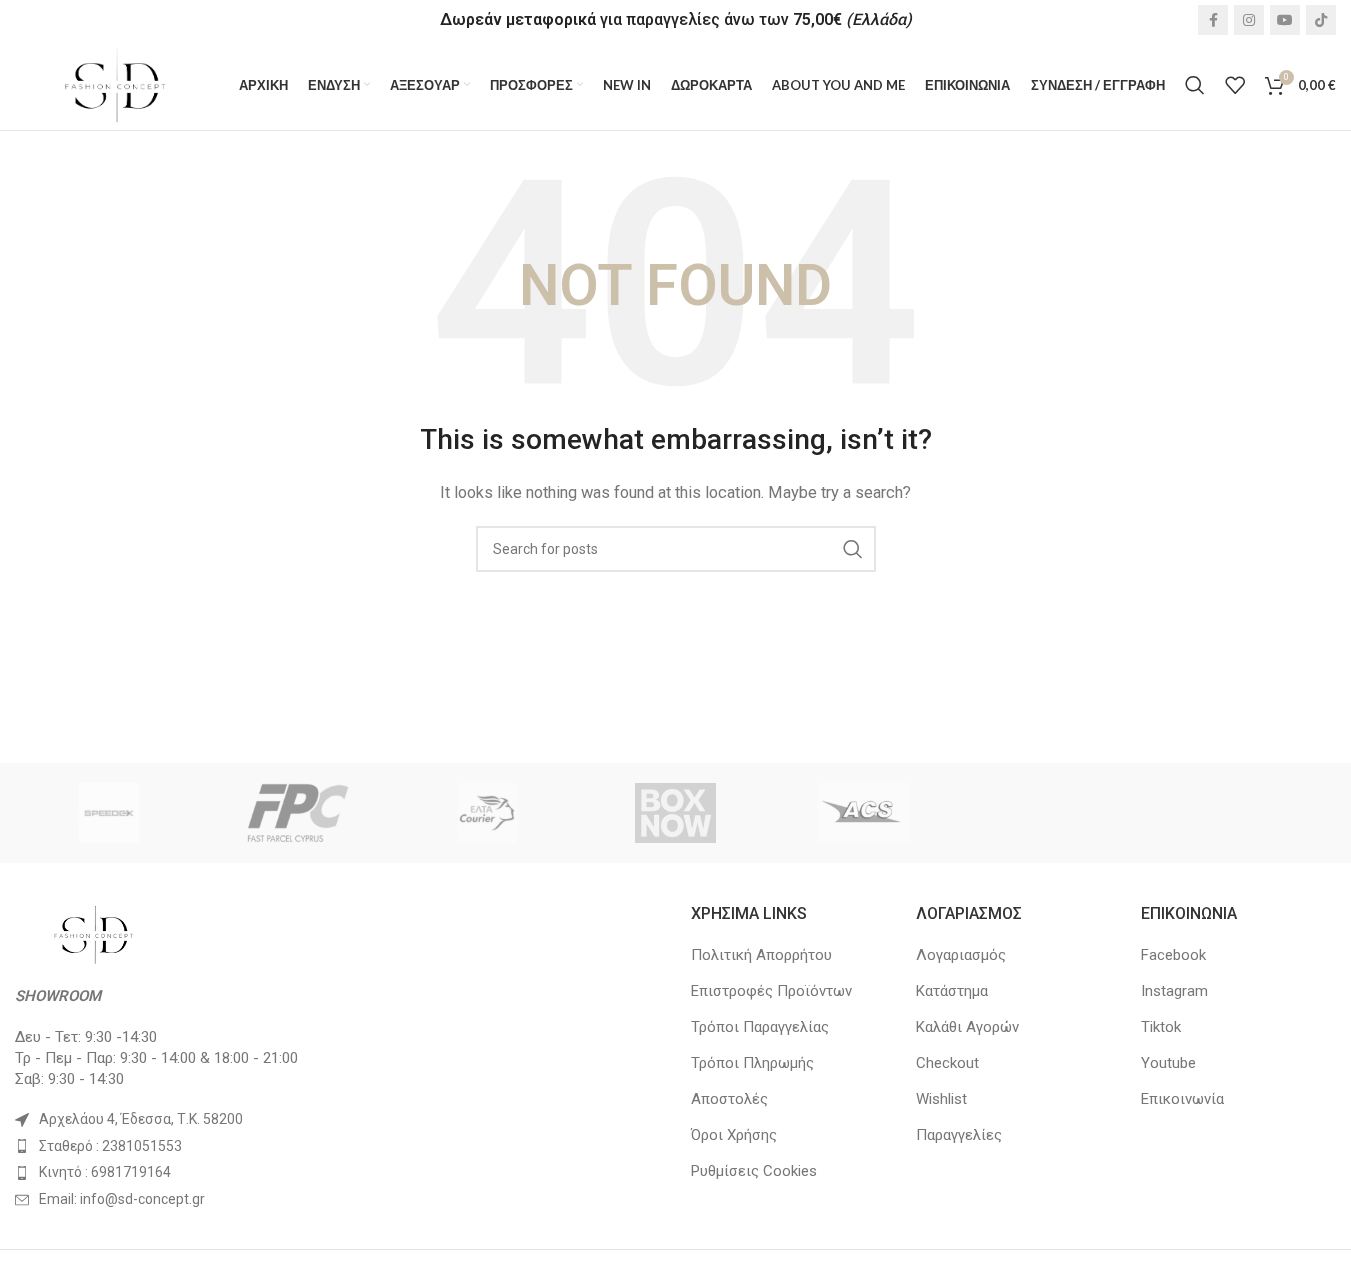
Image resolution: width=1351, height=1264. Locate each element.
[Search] (1195, 85)
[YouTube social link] (1285, 20)
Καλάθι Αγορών (967, 1027)
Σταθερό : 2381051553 (110, 1146)
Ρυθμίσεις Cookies (754, 1171)
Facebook (1173, 955)
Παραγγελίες (959, 1135)
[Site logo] (117, 84)
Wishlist (941, 1099)
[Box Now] (675, 813)
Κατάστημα (952, 991)
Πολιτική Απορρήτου (761, 955)
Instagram (1174, 991)
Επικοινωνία (1182, 1099)
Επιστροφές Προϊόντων (771, 991)
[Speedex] (109, 813)
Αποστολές (729, 1099)
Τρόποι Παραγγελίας (760, 1027)
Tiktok (1161, 1027)
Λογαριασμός (961, 955)
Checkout (947, 1063)
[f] (298, 813)
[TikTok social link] (1321, 20)
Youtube (1168, 1063)
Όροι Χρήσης (734, 1135)
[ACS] (864, 813)
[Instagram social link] (1249, 20)
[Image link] (95, 933)
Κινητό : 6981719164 (105, 1172)
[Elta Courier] (486, 813)
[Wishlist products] (1235, 85)
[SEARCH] (853, 549)
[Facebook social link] (1213, 20)
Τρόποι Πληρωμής (752, 1063)
